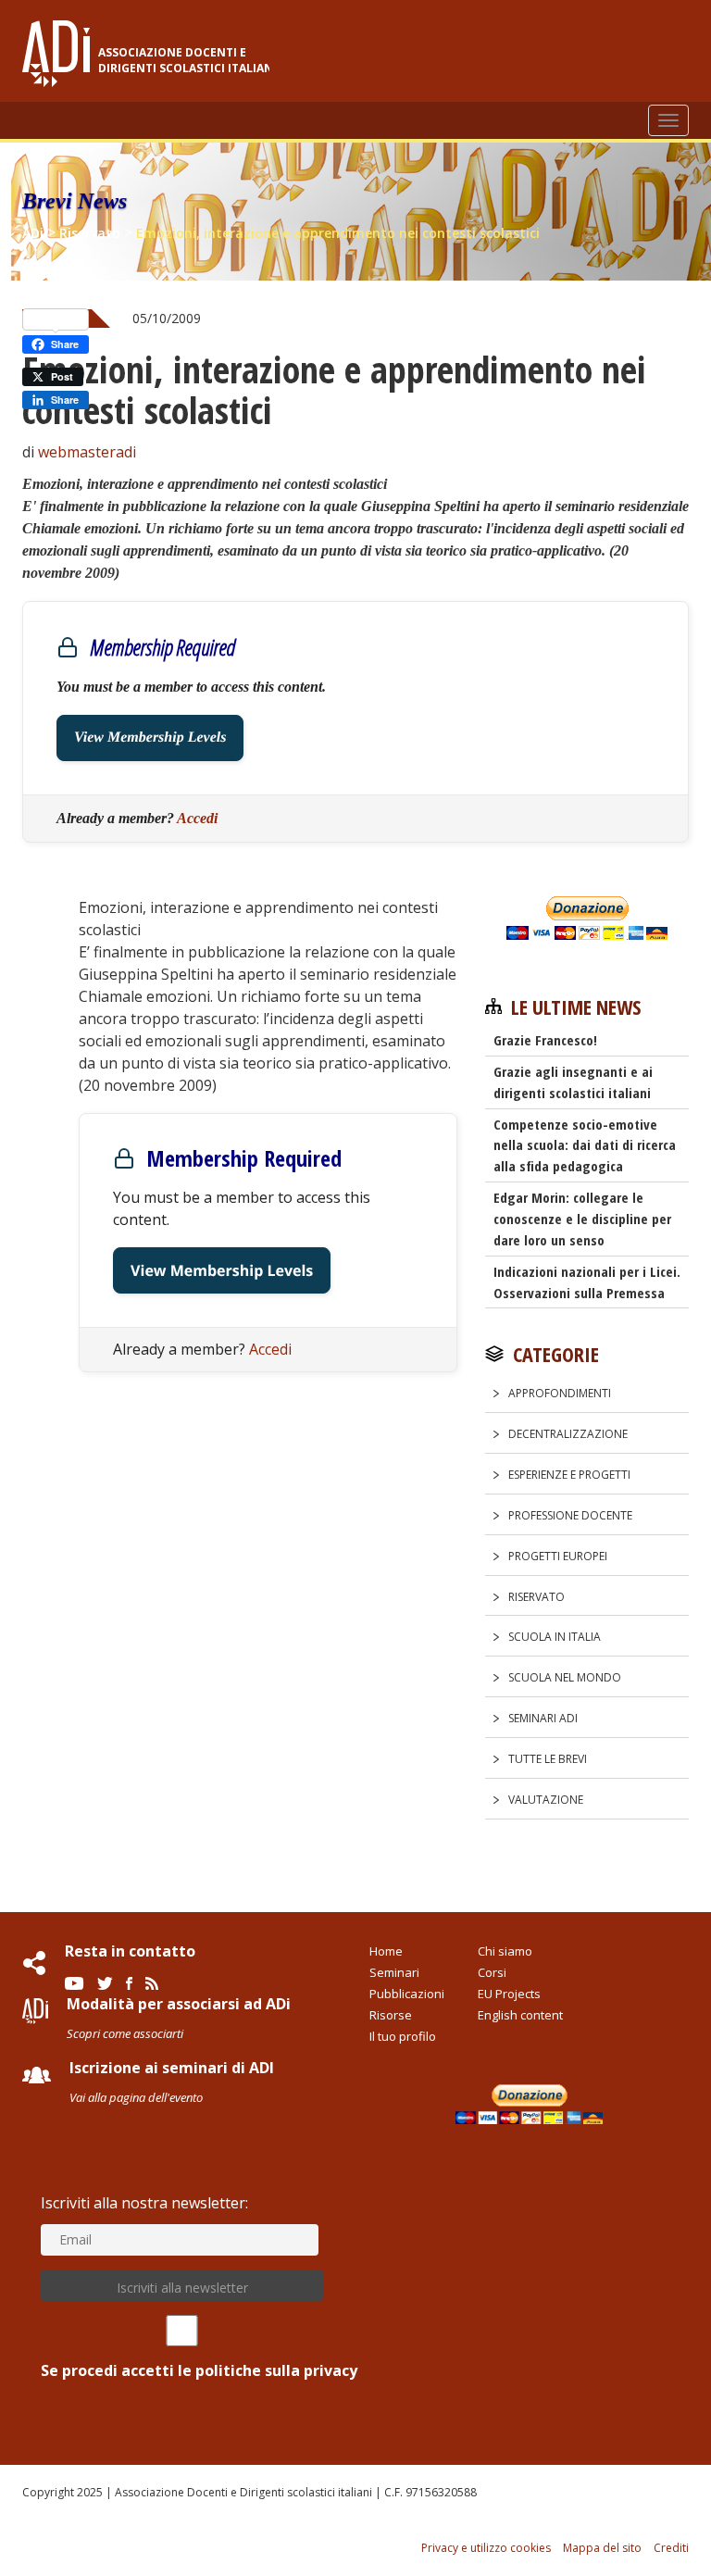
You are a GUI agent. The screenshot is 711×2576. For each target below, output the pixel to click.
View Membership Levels (150, 738)
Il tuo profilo (403, 2036)
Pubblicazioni (407, 1994)
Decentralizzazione (568, 1434)
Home (386, 1951)
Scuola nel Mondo (565, 1677)
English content (520, 2015)
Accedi (197, 818)
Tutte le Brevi (548, 1759)
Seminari (394, 1972)
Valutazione (546, 1800)
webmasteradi (87, 452)
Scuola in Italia (555, 1637)
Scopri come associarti (125, 2033)
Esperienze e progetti (569, 1475)
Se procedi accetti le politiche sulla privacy (199, 2370)
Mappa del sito (602, 2548)
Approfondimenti (560, 1393)
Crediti (671, 2548)
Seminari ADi (543, 1718)
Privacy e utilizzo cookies (486, 2548)
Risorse (391, 2015)
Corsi (492, 1972)
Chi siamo (505, 1951)
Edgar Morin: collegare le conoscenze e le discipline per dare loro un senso (582, 1219)
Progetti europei (558, 1556)
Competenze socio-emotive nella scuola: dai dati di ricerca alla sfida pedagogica (585, 1145)
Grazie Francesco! (545, 1040)
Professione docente (570, 1515)
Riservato (536, 1597)
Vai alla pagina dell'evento (136, 2097)
